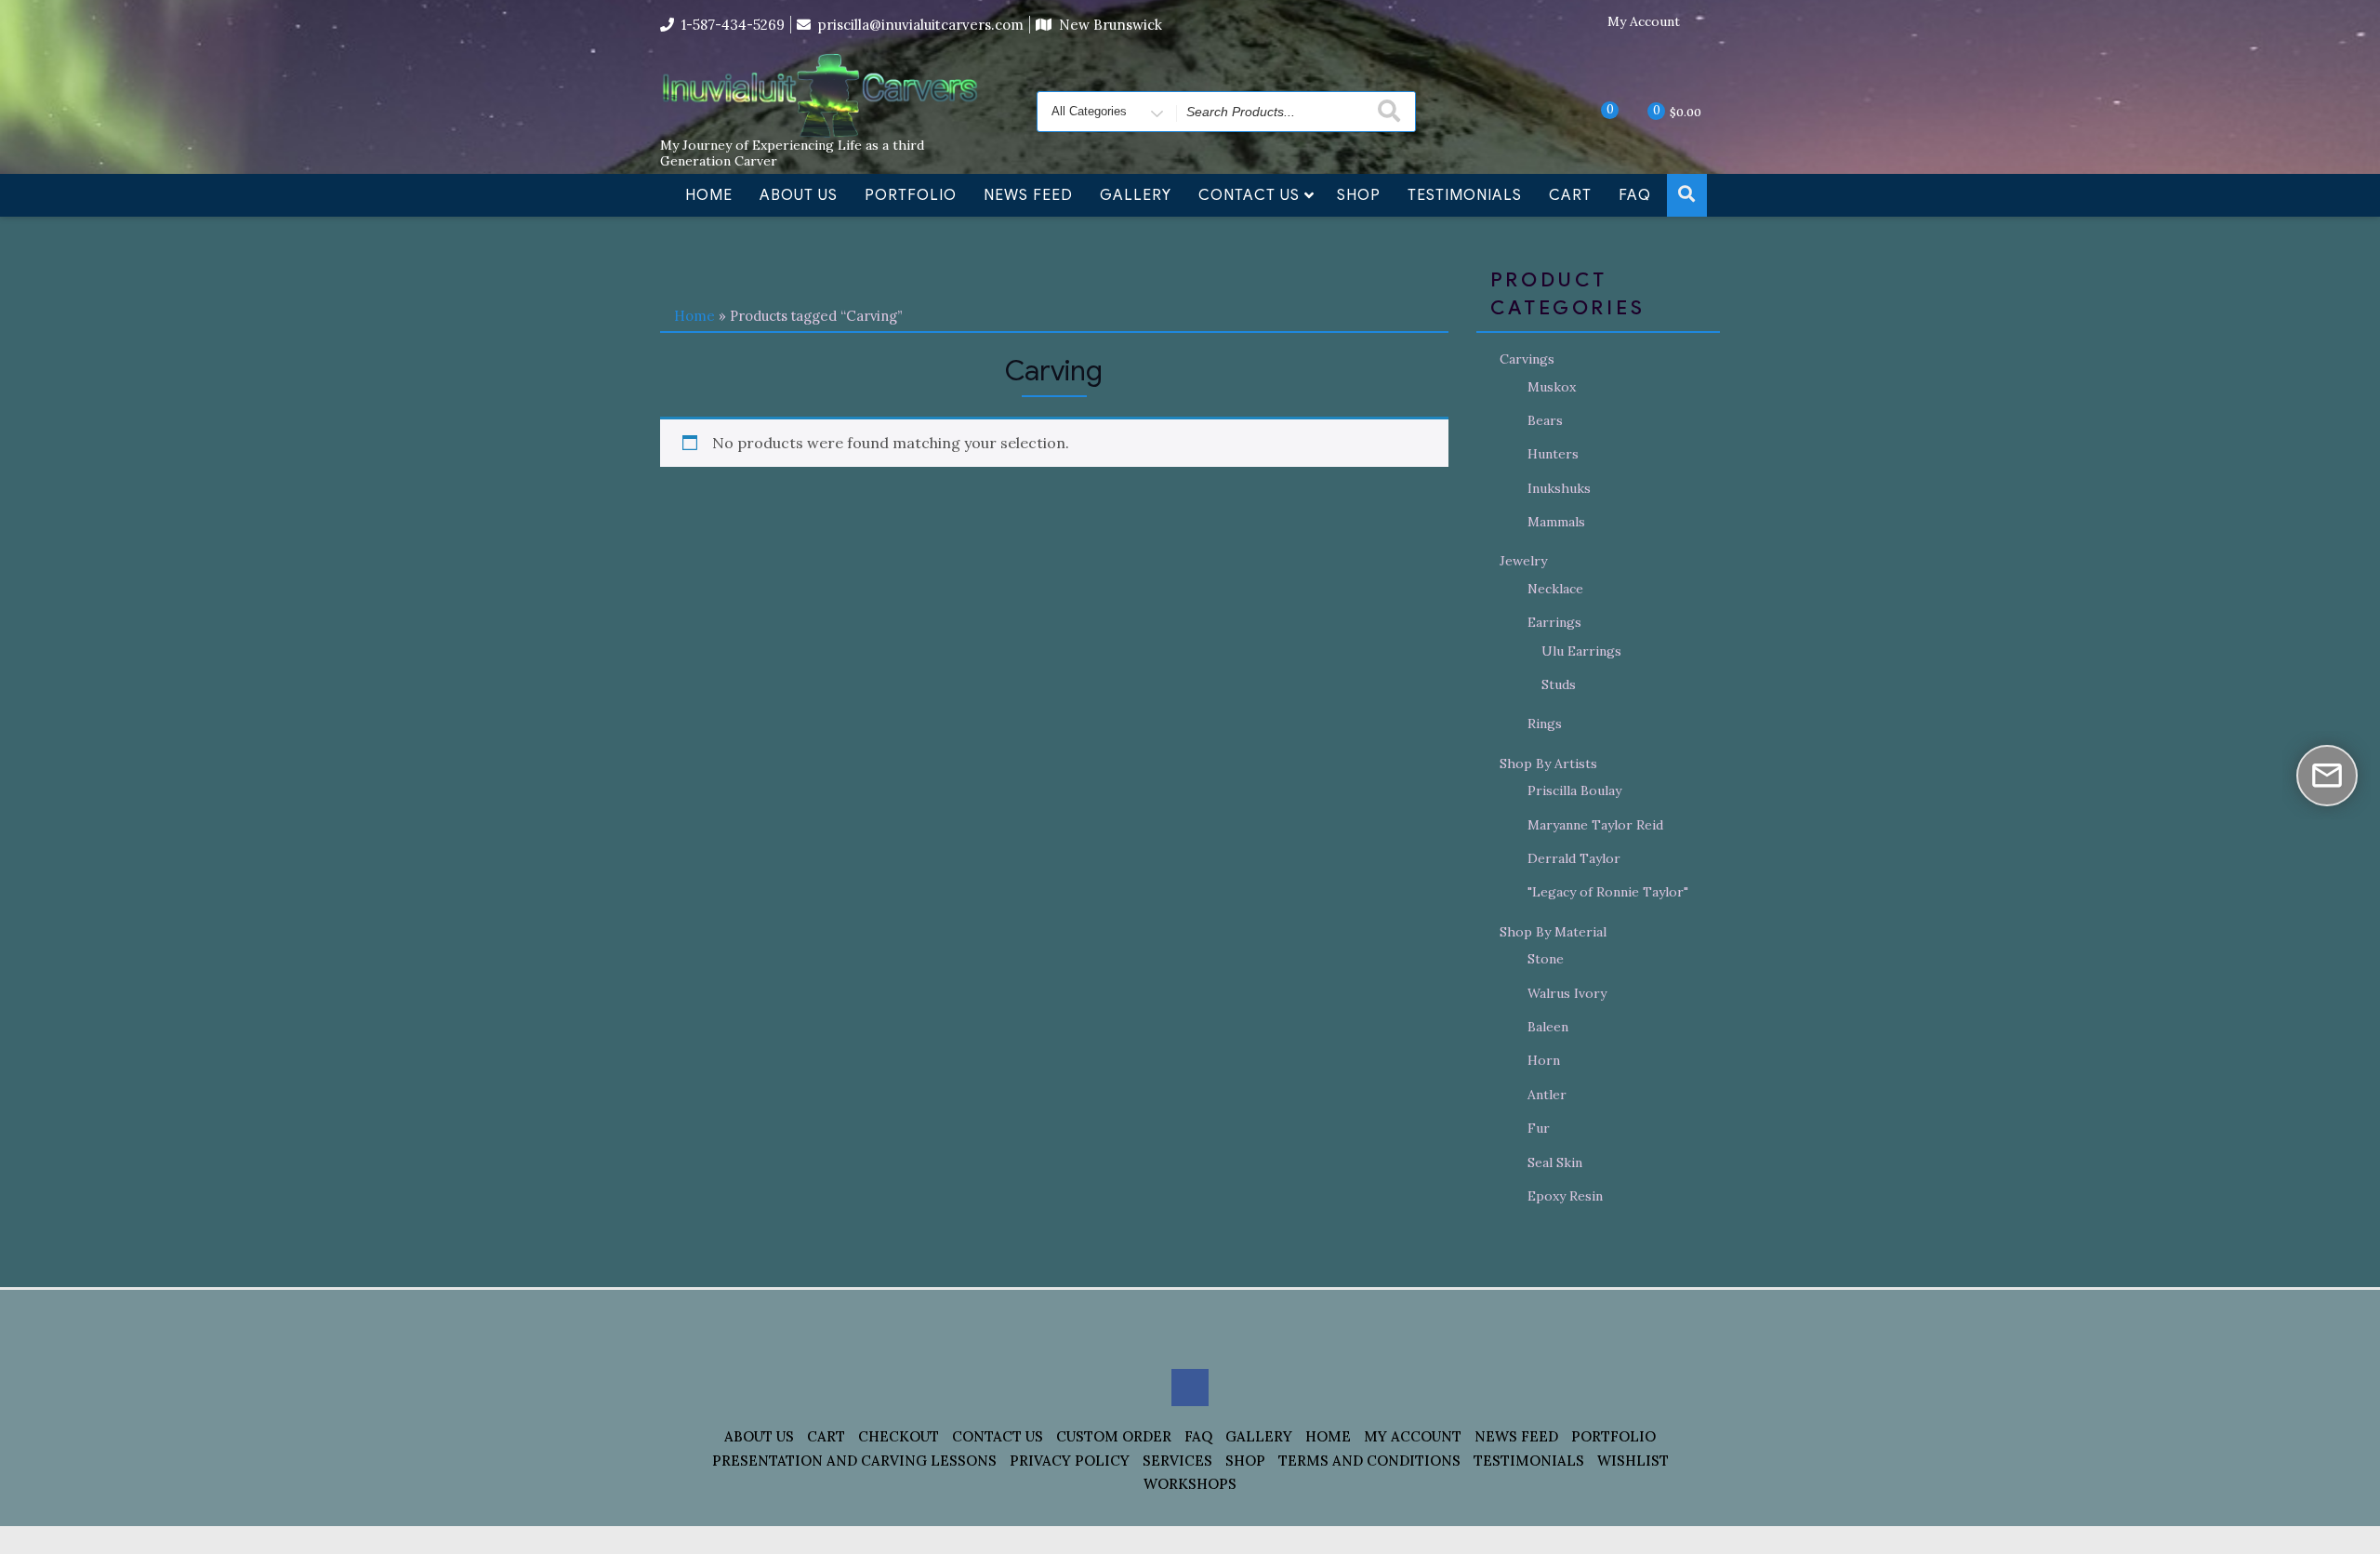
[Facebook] (1706, 22)
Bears (1545, 420)
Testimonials (1465, 195)
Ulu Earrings (1581, 651)
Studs (1559, 684)
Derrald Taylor (1574, 858)
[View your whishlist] (1594, 111)
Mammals (1556, 522)
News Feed (1028, 195)
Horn (1544, 1060)
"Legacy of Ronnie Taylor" (1608, 892)
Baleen (1548, 1027)
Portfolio (911, 195)
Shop (1359, 195)
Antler (1547, 1095)
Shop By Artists (1548, 764)
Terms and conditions (1369, 1461)
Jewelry (1523, 561)
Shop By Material (1553, 932)
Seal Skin (1555, 1162)
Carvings (1527, 359)
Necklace (1555, 589)
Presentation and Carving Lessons (854, 1461)
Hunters (1553, 454)
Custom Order (1114, 1436)
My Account (1644, 22)
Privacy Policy (1070, 1461)
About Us (799, 195)
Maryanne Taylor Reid (1595, 825)
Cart (1570, 195)
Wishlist (1633, 1461)
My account (1413, 1436)
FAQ (1635, 195)
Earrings (1554, 622)
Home (709, 195)
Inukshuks (1559, 488)
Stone (1546, 959)
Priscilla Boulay (1574, 790)
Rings (1545, 724)
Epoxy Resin (1565, 1196)
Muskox (1552, 387)
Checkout (899, 1436)
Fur (1539, 1128)
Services (1177, 1461)
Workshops (1190, 1484)
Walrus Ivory (1567, 993)
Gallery (1136, 195)
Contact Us (1249, 195)
